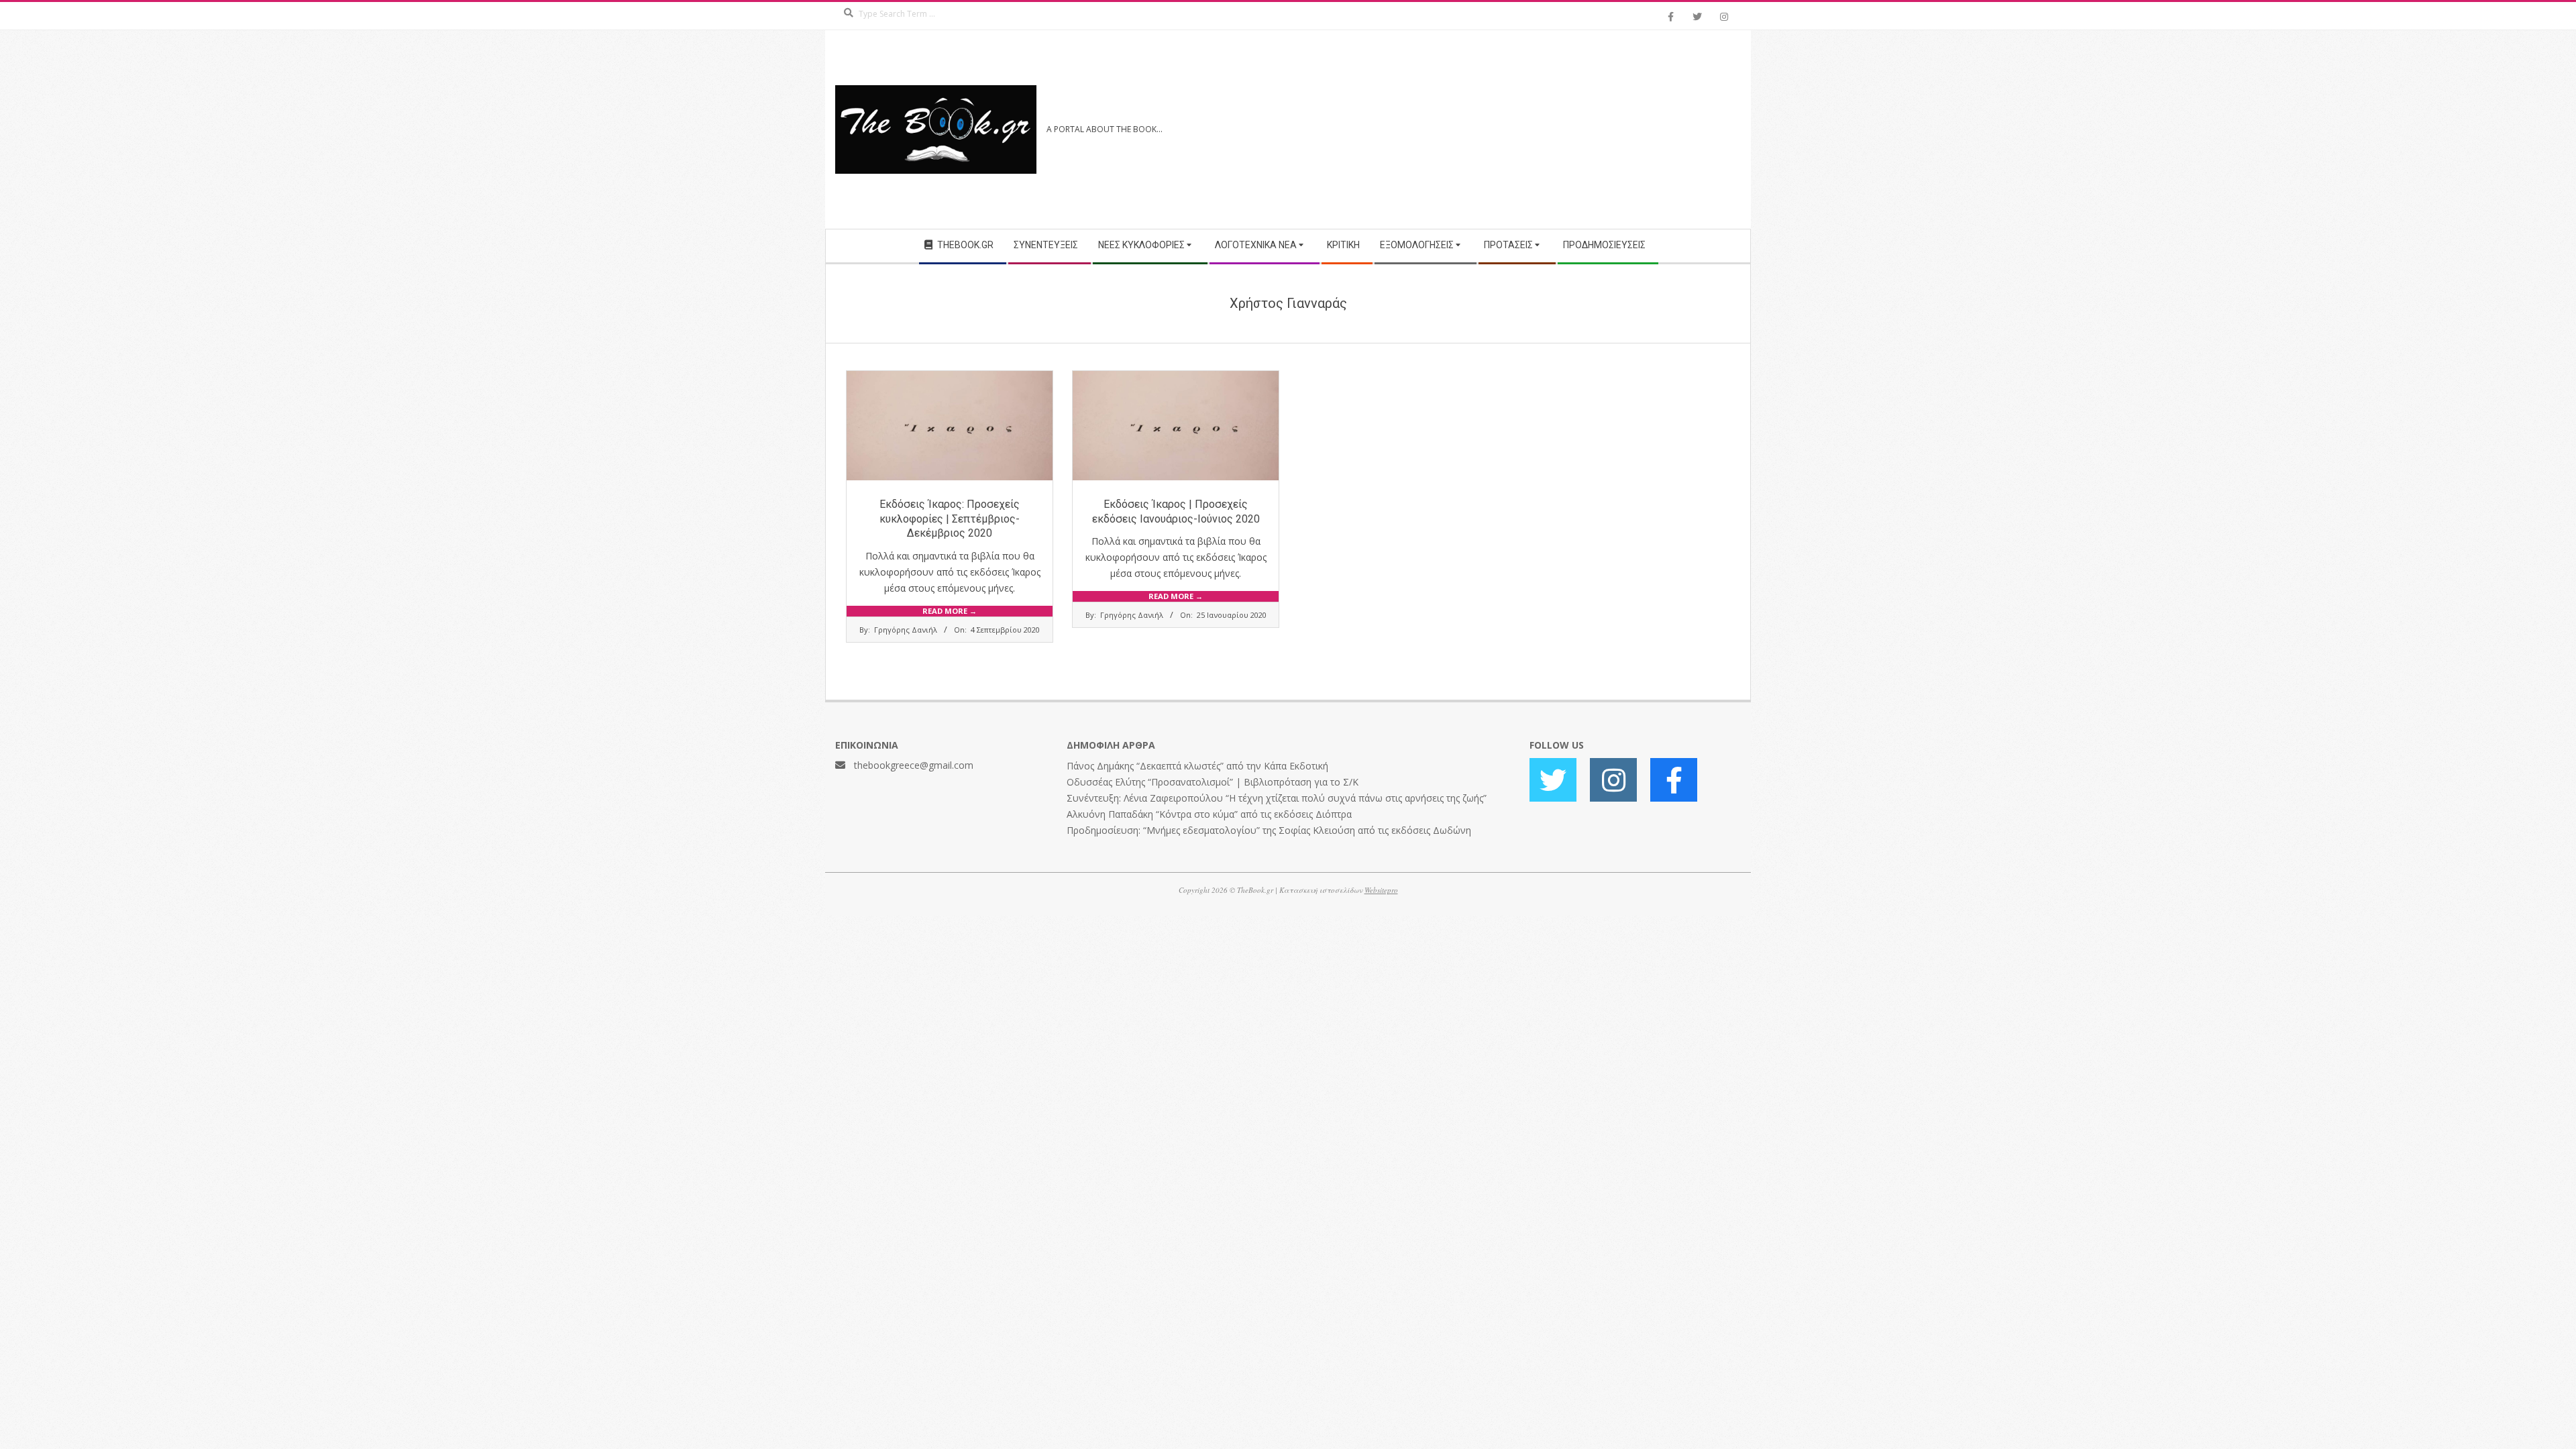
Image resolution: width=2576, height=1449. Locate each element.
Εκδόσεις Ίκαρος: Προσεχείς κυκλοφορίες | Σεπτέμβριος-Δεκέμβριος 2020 (950, 519)
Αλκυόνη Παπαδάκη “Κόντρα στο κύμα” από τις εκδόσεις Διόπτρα (1209, 814)
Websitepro (1381, 890)
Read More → (950, 611)
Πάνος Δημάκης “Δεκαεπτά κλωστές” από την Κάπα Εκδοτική (1197, 766)
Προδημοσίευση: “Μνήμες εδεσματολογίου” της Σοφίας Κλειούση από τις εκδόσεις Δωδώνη (1269, 830)
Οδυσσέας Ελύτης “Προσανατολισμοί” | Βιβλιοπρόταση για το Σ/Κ (1213, 782)
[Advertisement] (1514, 129)
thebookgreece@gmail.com (914, 765)
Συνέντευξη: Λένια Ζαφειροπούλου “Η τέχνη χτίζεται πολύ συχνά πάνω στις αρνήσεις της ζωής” (1277, 798)
